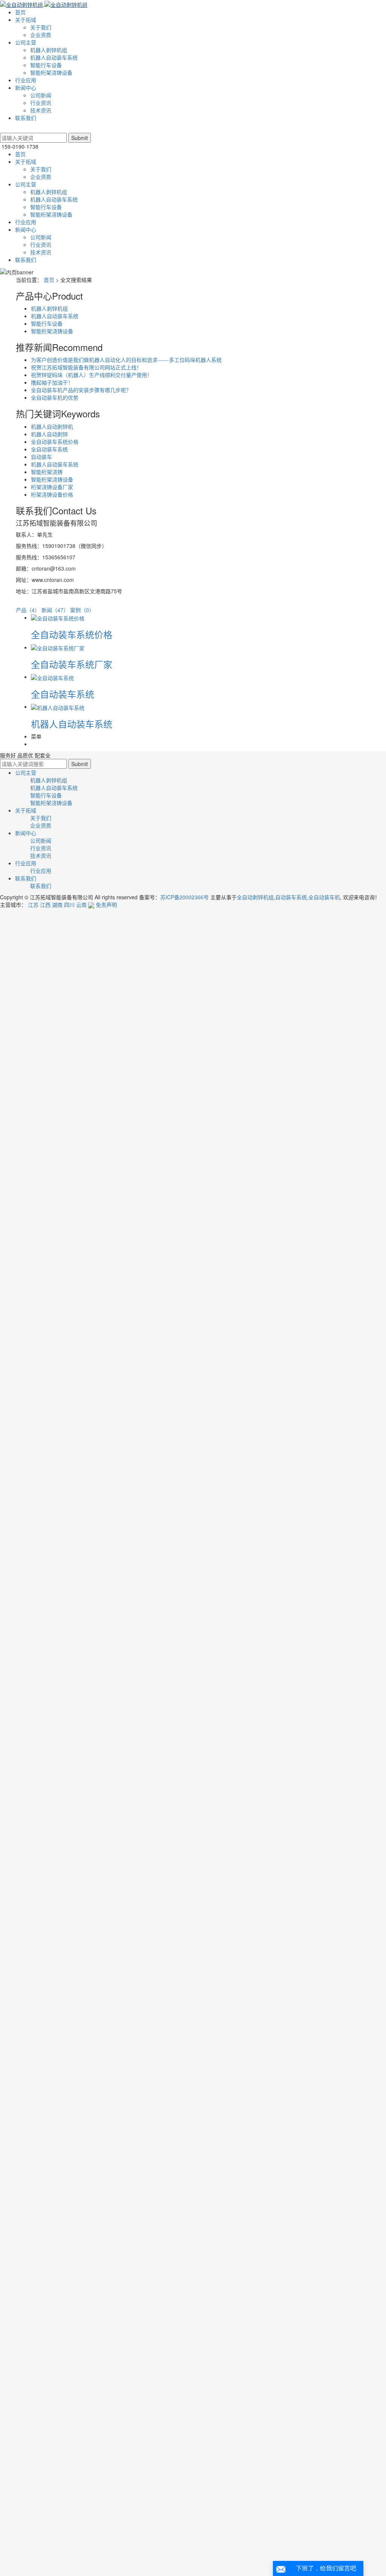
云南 (81, 905)
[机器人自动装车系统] (58, 706)
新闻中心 (26, 88)
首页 (20, 12)
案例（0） (82, 610)
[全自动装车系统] (52, 677)
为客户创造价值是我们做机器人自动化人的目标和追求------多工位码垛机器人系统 (126, 360)
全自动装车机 (324, 897)
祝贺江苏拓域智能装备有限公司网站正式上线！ (86, 367)
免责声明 (106, 905)
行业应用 (26, 80)
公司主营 (26, 42)
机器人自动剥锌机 (52, 426)
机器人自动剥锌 (49, 434)
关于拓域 (26, 20)
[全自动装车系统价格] (58, 617)
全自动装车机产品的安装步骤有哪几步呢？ (81, 390)
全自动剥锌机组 (255, 897)
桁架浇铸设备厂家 (52, 487)
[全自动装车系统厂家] (58, 647)
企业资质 (41, 35)
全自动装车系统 (49, 449)
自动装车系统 (291, 897)
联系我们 (26, 118)
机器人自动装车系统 (54, 57)
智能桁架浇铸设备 (51, 72)
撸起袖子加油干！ (52, 382)
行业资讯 (41, 103)
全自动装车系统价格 (55, 442)
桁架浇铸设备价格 (52, 494)
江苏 (33, 905)
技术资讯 (41, 110)
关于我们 (41, 27)
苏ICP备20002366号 (185, 897)
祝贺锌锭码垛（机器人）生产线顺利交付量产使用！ (92, 375)
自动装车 (41, 457)
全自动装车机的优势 (55, 397)
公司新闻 (41, 95)
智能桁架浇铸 (47, 472)
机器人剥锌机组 (49, 50)
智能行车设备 (46, 65)
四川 (69, 905)
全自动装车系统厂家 (72, 664)
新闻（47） (55, 610)
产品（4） (28, 610)
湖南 (57, 905)
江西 (45, 905)
